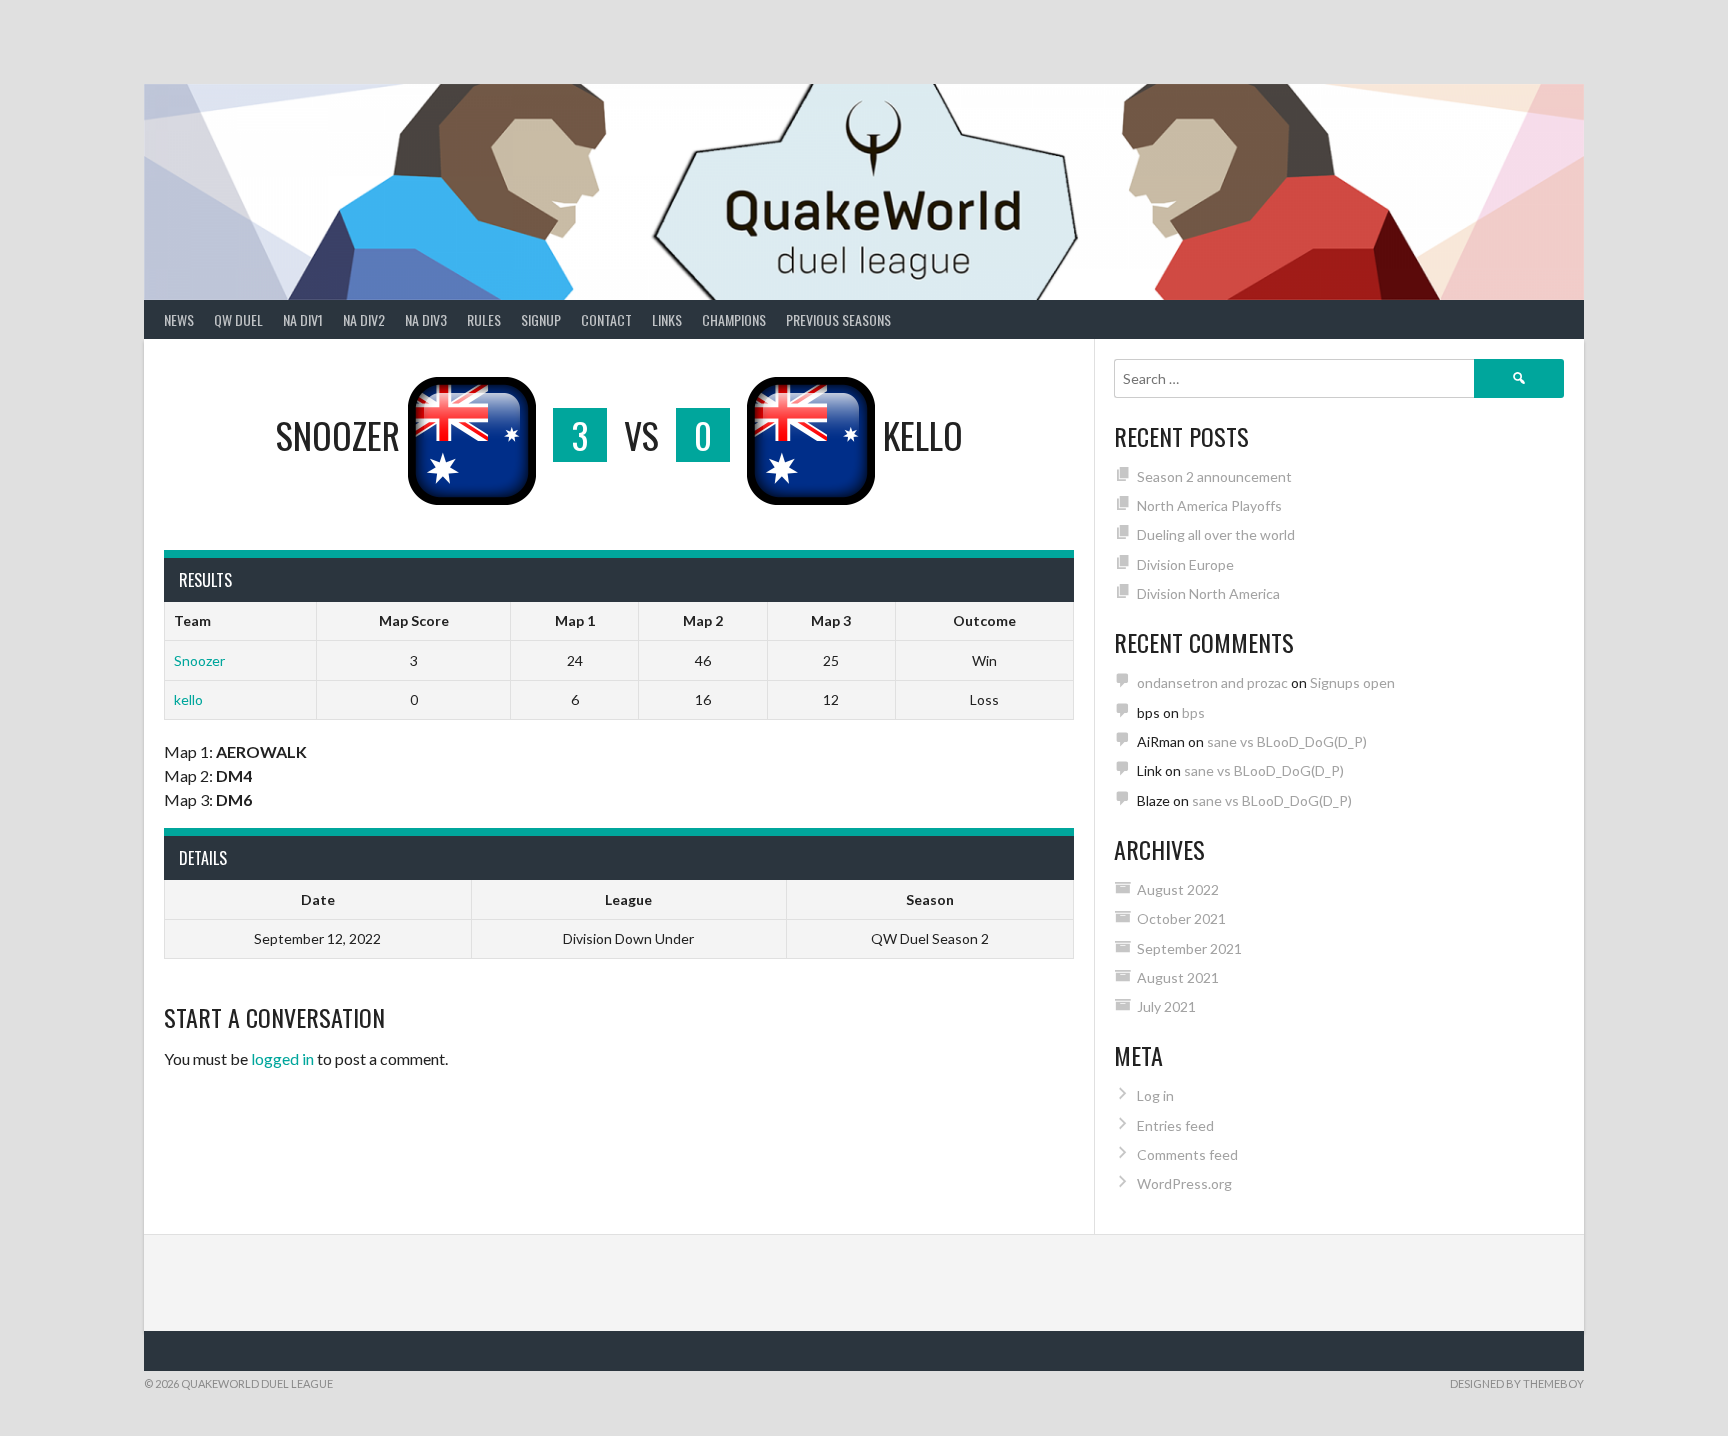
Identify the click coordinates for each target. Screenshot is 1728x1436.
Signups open (1352, 682)
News (179, 319)
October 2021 (1181, 918)
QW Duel (238, 319)
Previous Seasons (838, 319)
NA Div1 (303, 319)
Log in (1155, 1095)
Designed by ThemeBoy (1517, 1383)
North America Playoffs (1209, 505)
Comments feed (1187, 1154)
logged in (282, 1058)
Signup (541, 319)
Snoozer (199, 660)
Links (667, 319)
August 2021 (1178, 977)
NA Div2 (364, 319)
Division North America (1208, 593)
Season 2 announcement (1214, 476)
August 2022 (1178, 889)
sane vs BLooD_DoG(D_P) (1287, 741)
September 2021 (1189, 948)
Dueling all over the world (1216, 534)
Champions (734, 319)
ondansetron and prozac (1212, 682)
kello (188, 699)
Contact (606, 319)
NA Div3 (426, 319)
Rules (484, 319)
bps (1193, 712)
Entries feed (1175, 1125)
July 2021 (1166, 1006)
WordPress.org (1184, 1183)
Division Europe (1185, 564)
